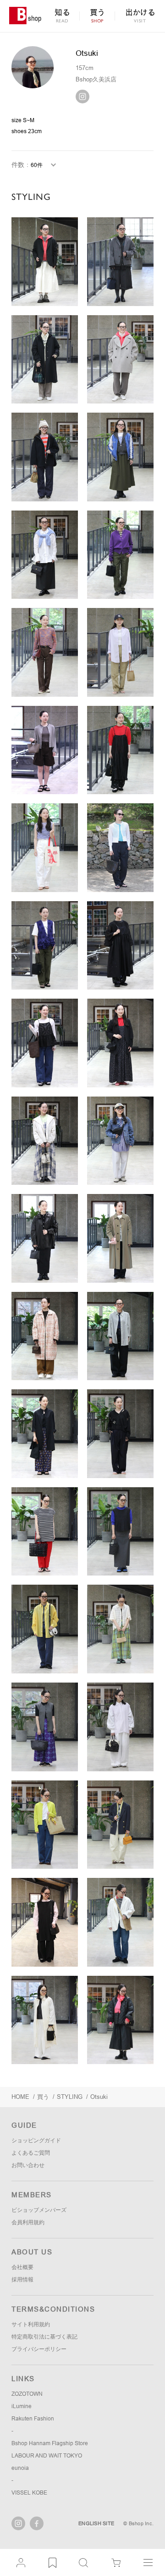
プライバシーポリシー (39, 2349)
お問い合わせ (28, 2165)
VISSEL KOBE (29, 2493)
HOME (20, 2097)
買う (43, 2097)
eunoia (20, 2468)
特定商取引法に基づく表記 (44, 2337)
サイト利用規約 (31, 2324)
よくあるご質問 (31, 2153)
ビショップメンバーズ (39, 2210)
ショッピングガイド (36, 2140)
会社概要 (22, 2267)
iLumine (22, 2406)
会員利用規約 (28, 2222)
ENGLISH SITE (96, 2523)
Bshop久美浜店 (96, 79)
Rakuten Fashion (33, 2419)
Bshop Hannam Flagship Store (50, 2443)
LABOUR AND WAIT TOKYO (47, 2456)
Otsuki (99, 2097)
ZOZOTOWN (27, 2394)
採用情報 (22, 2280)
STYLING (70, 2097)
